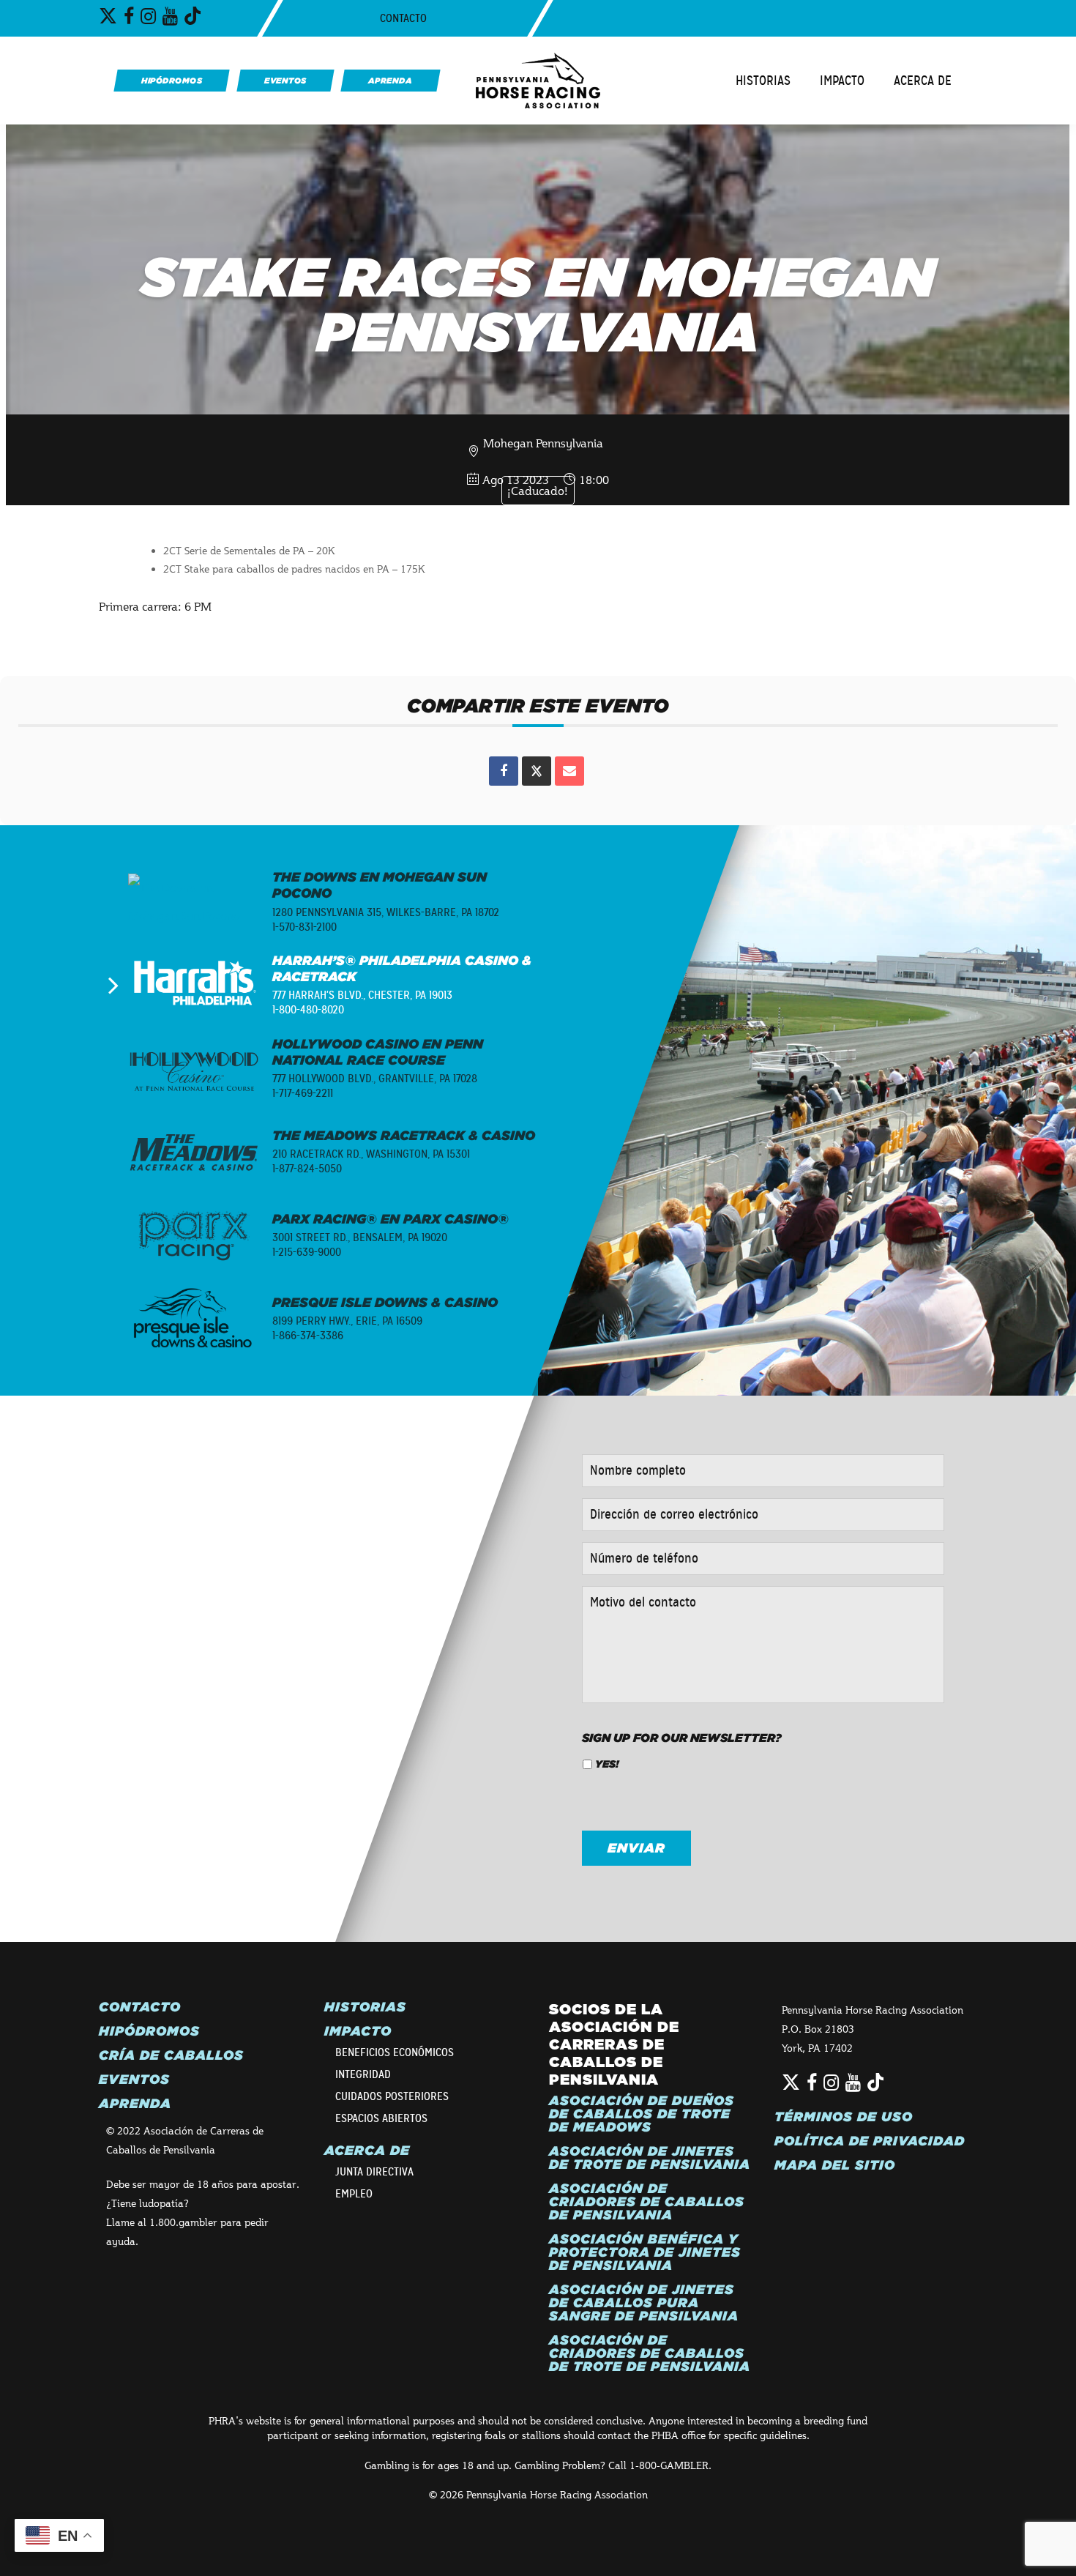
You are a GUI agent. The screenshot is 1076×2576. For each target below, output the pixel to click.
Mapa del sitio (835, 2165)
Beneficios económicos (395, 2052)
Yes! (607, 1764)
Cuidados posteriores (392, 2096)
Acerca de (923, 81)
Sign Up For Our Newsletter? (682, 1738)
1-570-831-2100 (305, 927)
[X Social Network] (537, 771)
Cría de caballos (171, 2055)
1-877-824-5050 (307, 1169)
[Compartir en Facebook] (504, 771)
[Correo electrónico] (569, 771)
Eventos (134, 2080)
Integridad (363, 2074)
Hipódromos (149, 2031)
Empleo (354, 2194)
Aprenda (135, 2104)
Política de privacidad (870, 2141)
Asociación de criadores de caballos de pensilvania (647, 2202)
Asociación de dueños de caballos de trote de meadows (642, 2114)
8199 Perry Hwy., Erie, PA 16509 (347, 1321)
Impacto (842, 81)
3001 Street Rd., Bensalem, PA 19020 (360, 1237)
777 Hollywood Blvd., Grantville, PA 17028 (375, 1079)
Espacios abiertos (381, 2118)
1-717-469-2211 (303, 1093)
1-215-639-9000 (307, 1252)
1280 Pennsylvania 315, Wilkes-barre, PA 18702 (386, 912)
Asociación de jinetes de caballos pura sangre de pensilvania (644, 2303)
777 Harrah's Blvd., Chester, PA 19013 (362, 995)
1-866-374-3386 (308, 1336)
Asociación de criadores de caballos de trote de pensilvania (650, 2353)
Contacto (403, 18)
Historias (763, 81)
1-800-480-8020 (308, 1010)
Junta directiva (374, 2172)
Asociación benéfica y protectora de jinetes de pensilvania (645, 2252)
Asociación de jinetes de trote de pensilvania (650, 2158)
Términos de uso (844, 2117)
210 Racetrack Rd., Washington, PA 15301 (371, 1154)
